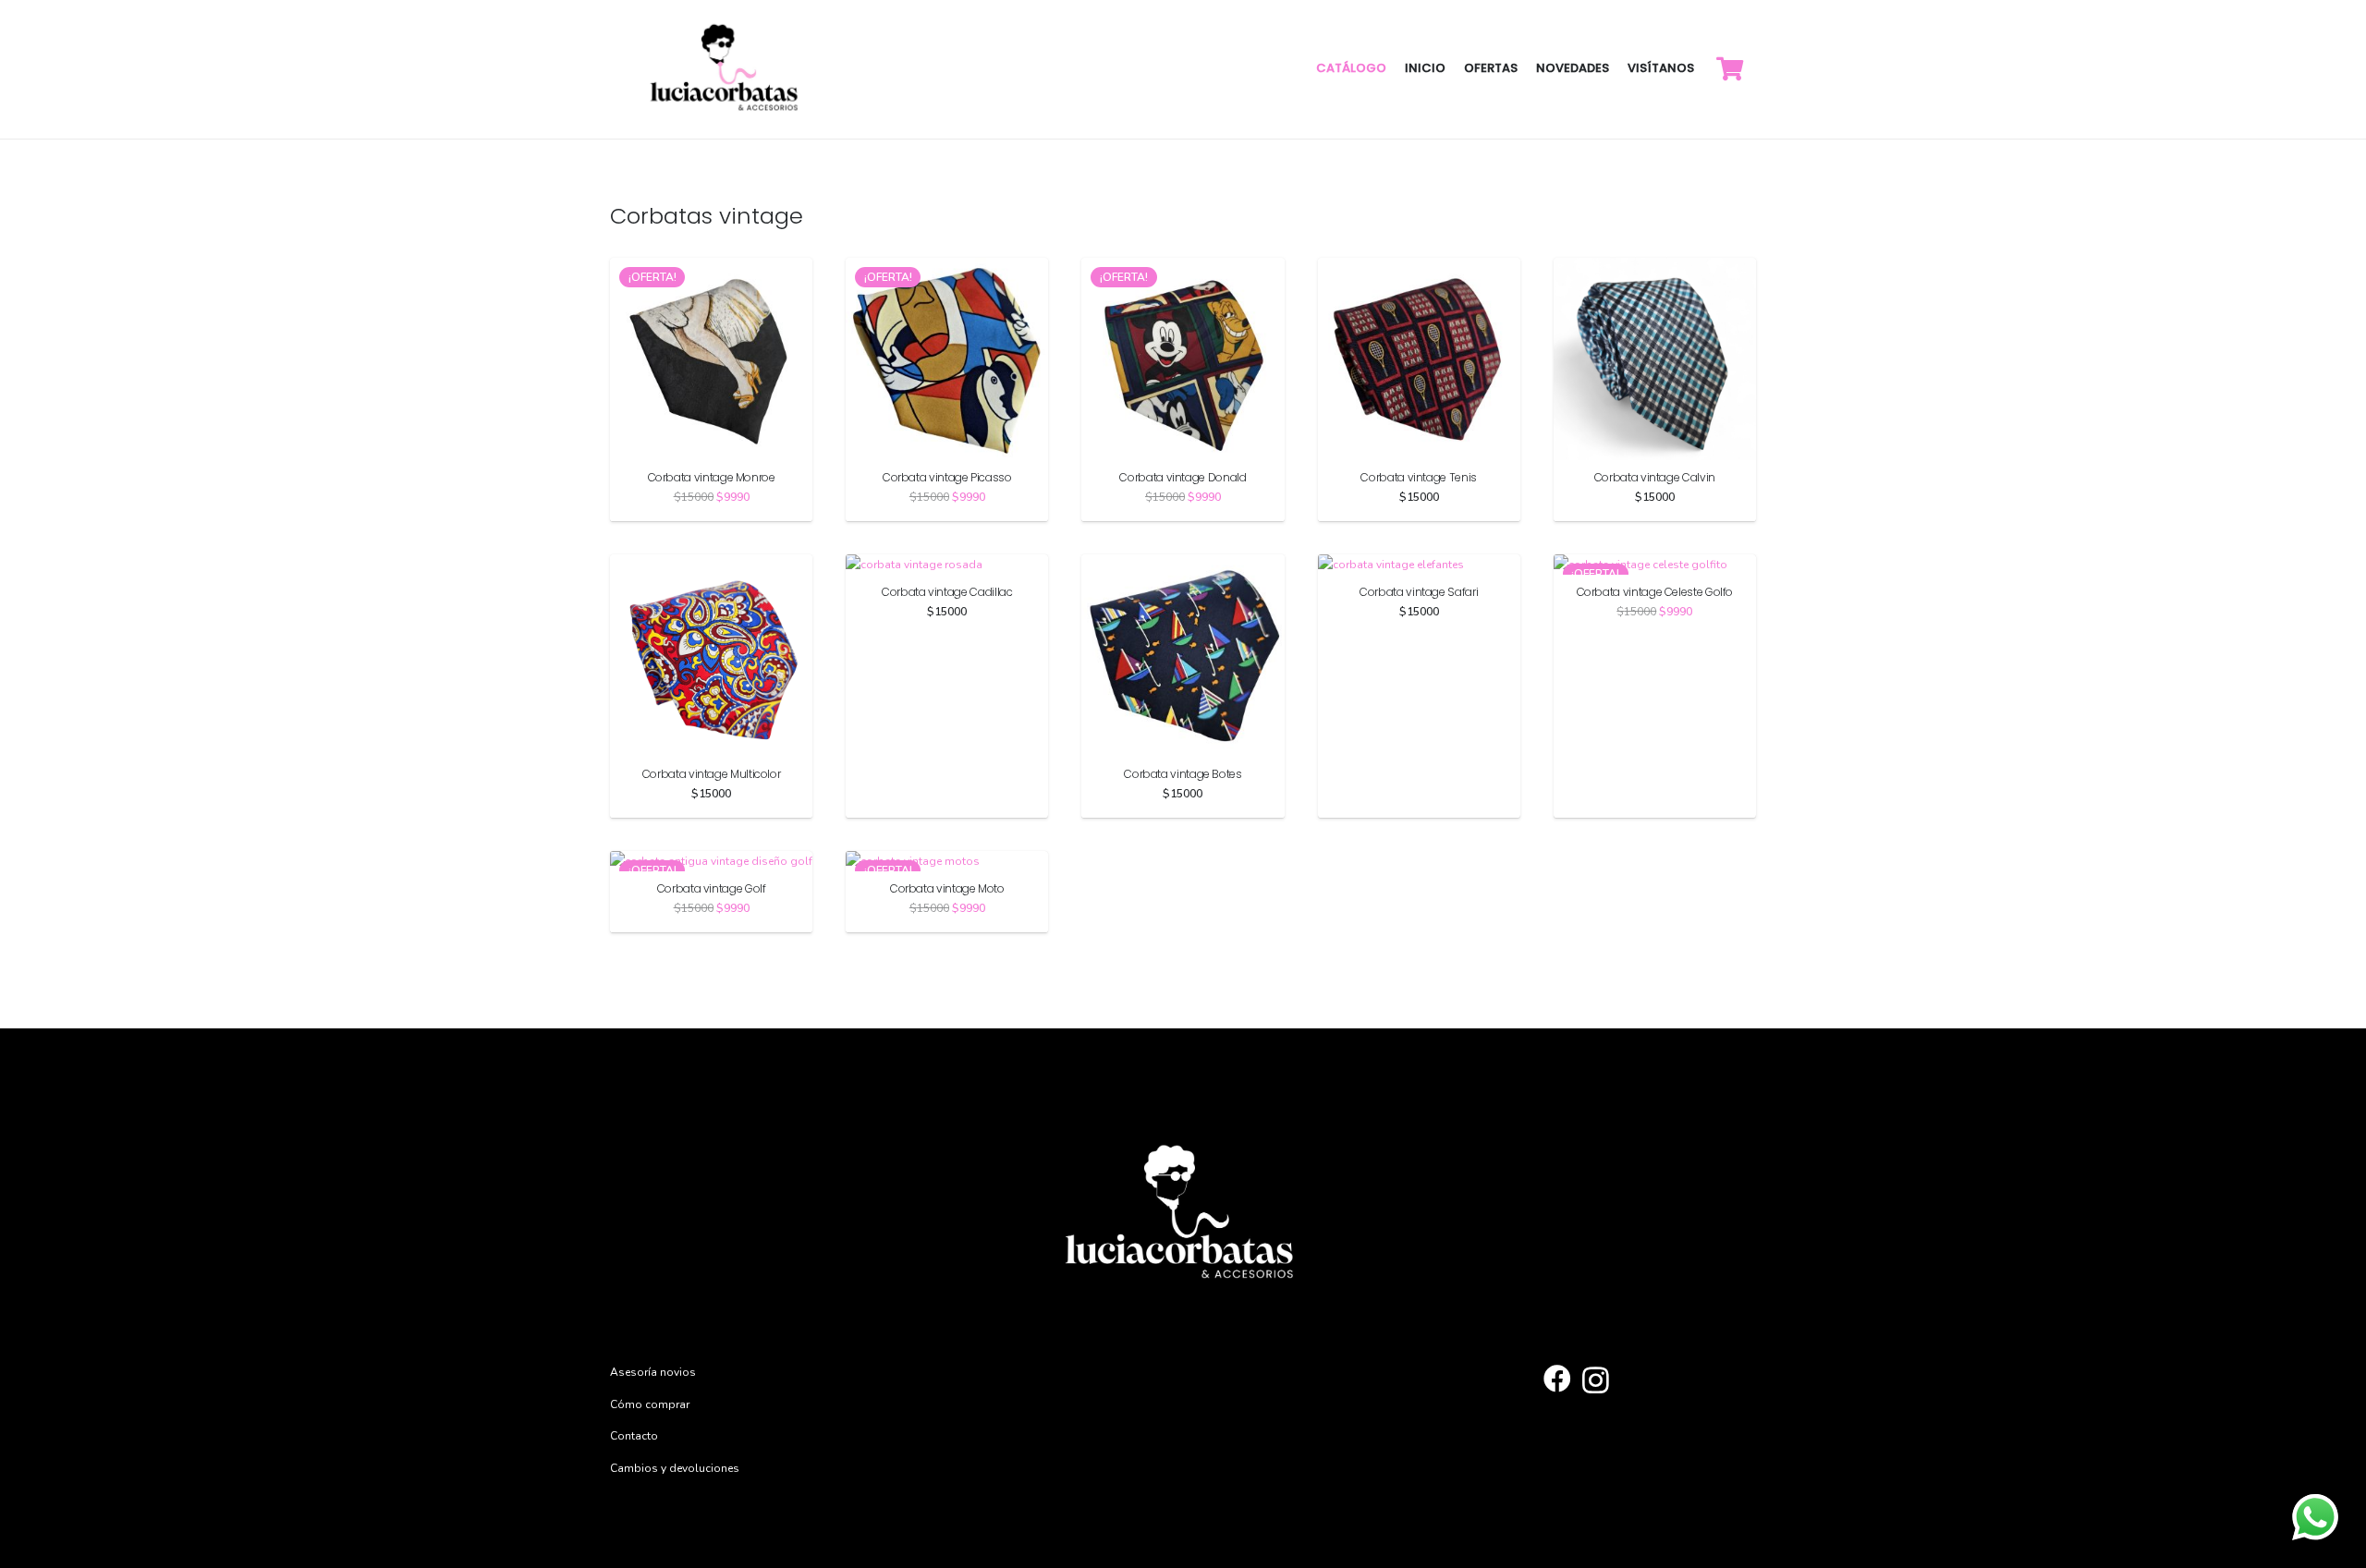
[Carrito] (1730, 69)
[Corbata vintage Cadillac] (914, 565)
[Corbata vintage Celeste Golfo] (1640, 565)
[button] (947, 804)
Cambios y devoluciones (675, 1468)
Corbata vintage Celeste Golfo (1655, 592)
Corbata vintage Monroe (712, 477)
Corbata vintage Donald (1183, 477)
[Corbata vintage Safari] (1391, 565)
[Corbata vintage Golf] (711, 861)
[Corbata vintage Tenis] (1419, 268)
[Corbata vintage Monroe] (711, 268)
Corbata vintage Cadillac (947, 592)
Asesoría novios (653, 1372)
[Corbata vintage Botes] (1183, 565)
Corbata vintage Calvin (1655, 477)
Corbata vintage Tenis (1418, 477)
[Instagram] (1596, 1380)
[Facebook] (1557, 1379)
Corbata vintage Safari (1419, 592)
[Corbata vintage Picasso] (947, 268)
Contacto (634, 1436)
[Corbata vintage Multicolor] (711, 565)
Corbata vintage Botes (1183, 774)
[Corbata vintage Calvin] (1655, 268)
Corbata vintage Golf (712, 888)
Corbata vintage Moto (947, 888)
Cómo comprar (650, 1404)
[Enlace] (726, 69)
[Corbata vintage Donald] (1183, 268)
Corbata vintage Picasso (947, 477)
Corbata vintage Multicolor (712, 774)
